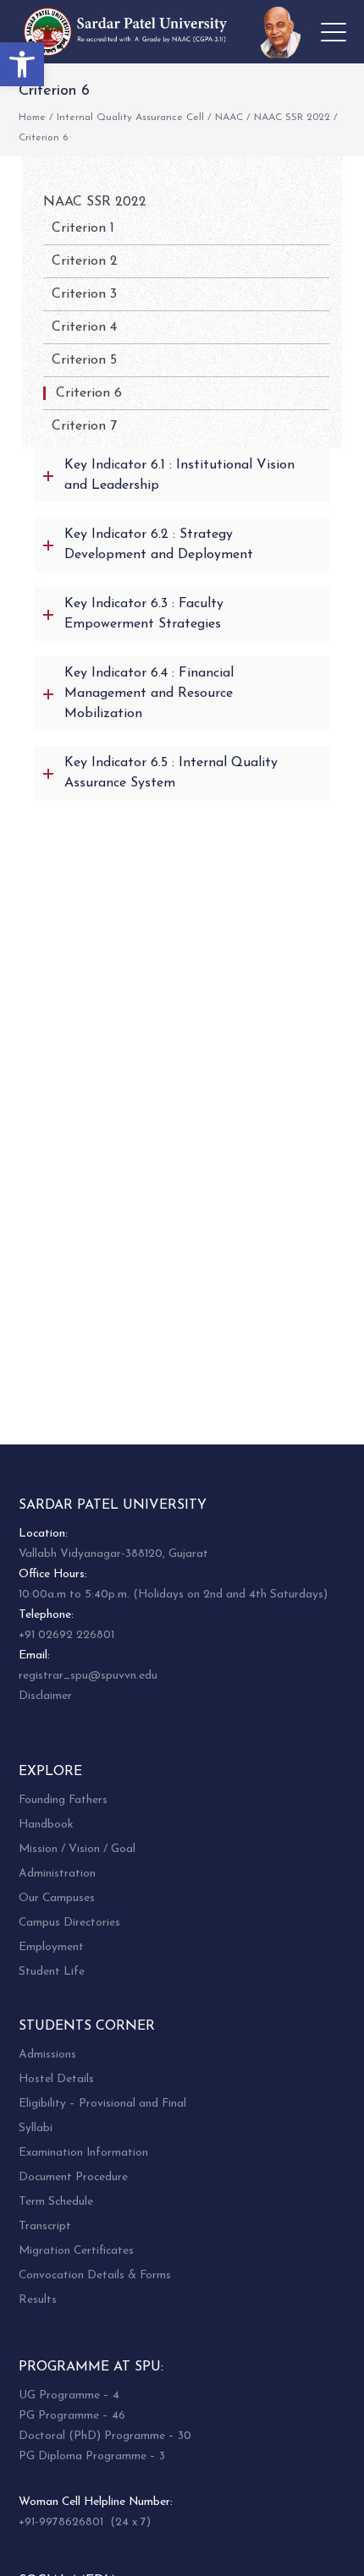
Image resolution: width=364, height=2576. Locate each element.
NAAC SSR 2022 (292, 118)
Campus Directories (69, 1923)
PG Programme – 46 (72, 2416)
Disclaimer (45, 1696)
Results (38, 2300)
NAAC (229, 118)
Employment (51, 1947)
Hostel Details (56, 2079)
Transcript (45, 2226)
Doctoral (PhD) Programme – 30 (105, 2436)
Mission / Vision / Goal (77, 1849)
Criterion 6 (89, 393)
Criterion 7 (84, 426)
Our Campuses (57, 1898)
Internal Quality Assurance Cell (130, 118)
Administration (57, 1874)
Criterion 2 (85, 261)
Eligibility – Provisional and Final (102, 2104)
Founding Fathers (63, 1800)
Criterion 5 (84, 360)
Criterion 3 (84, 294)
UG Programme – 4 (69, 2395)
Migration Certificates (76, 2251)
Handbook (46, 1825)
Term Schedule (56, 2202)
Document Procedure (73, 2177)
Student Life (52, 1972)
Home (32, 118)
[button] (22, 64)
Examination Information (83, 2153)
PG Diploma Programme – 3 (92, 2456)
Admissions (47, 2055)
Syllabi (36, 2128)
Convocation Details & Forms (95, 2275)
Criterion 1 (83, 228)
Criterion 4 (84, 327)
